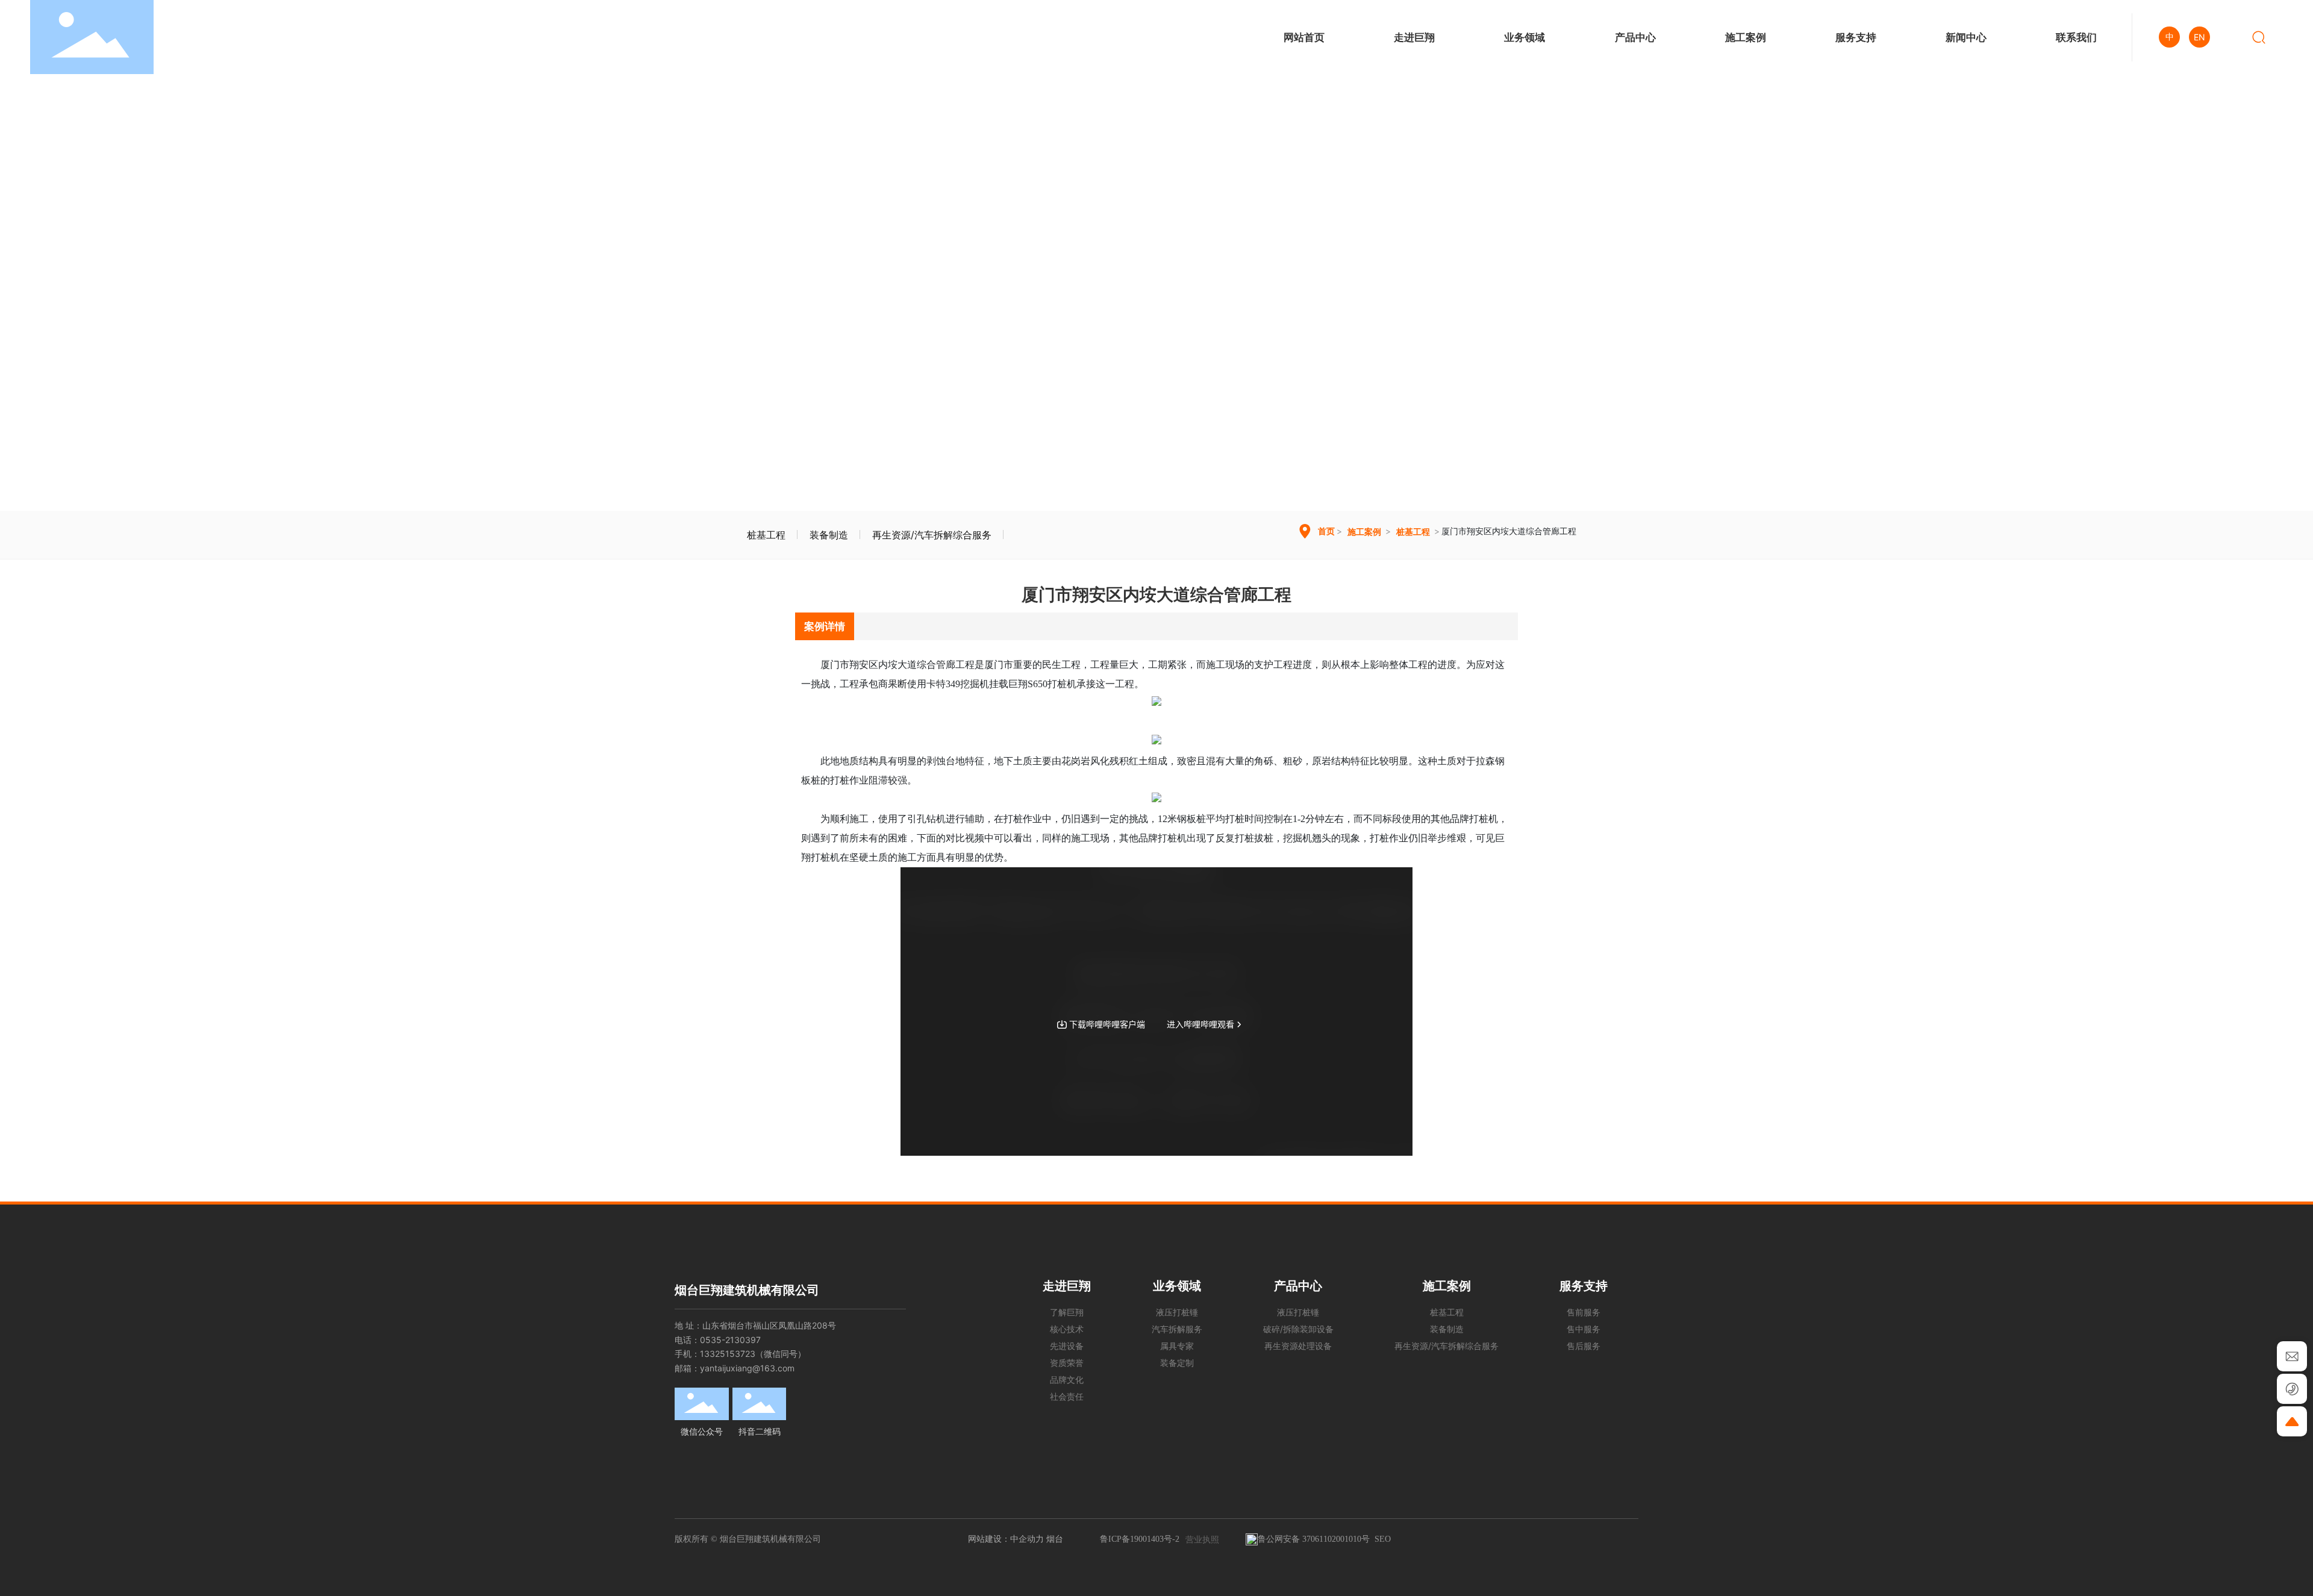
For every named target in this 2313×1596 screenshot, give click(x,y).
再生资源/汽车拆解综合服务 (932, 535)
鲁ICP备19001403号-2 (1140, 1539)
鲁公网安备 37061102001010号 (1314, 1539)
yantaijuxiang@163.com (747, 1368)
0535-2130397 (730, 1340)
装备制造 (829, 535)
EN (2199, 37)
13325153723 (728, 1354)
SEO (1383, 1539)
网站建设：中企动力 (1006, 1538)
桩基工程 (766, 535)
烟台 (1055, 1538)
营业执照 (1202, 1539)
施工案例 (1364, 531)
